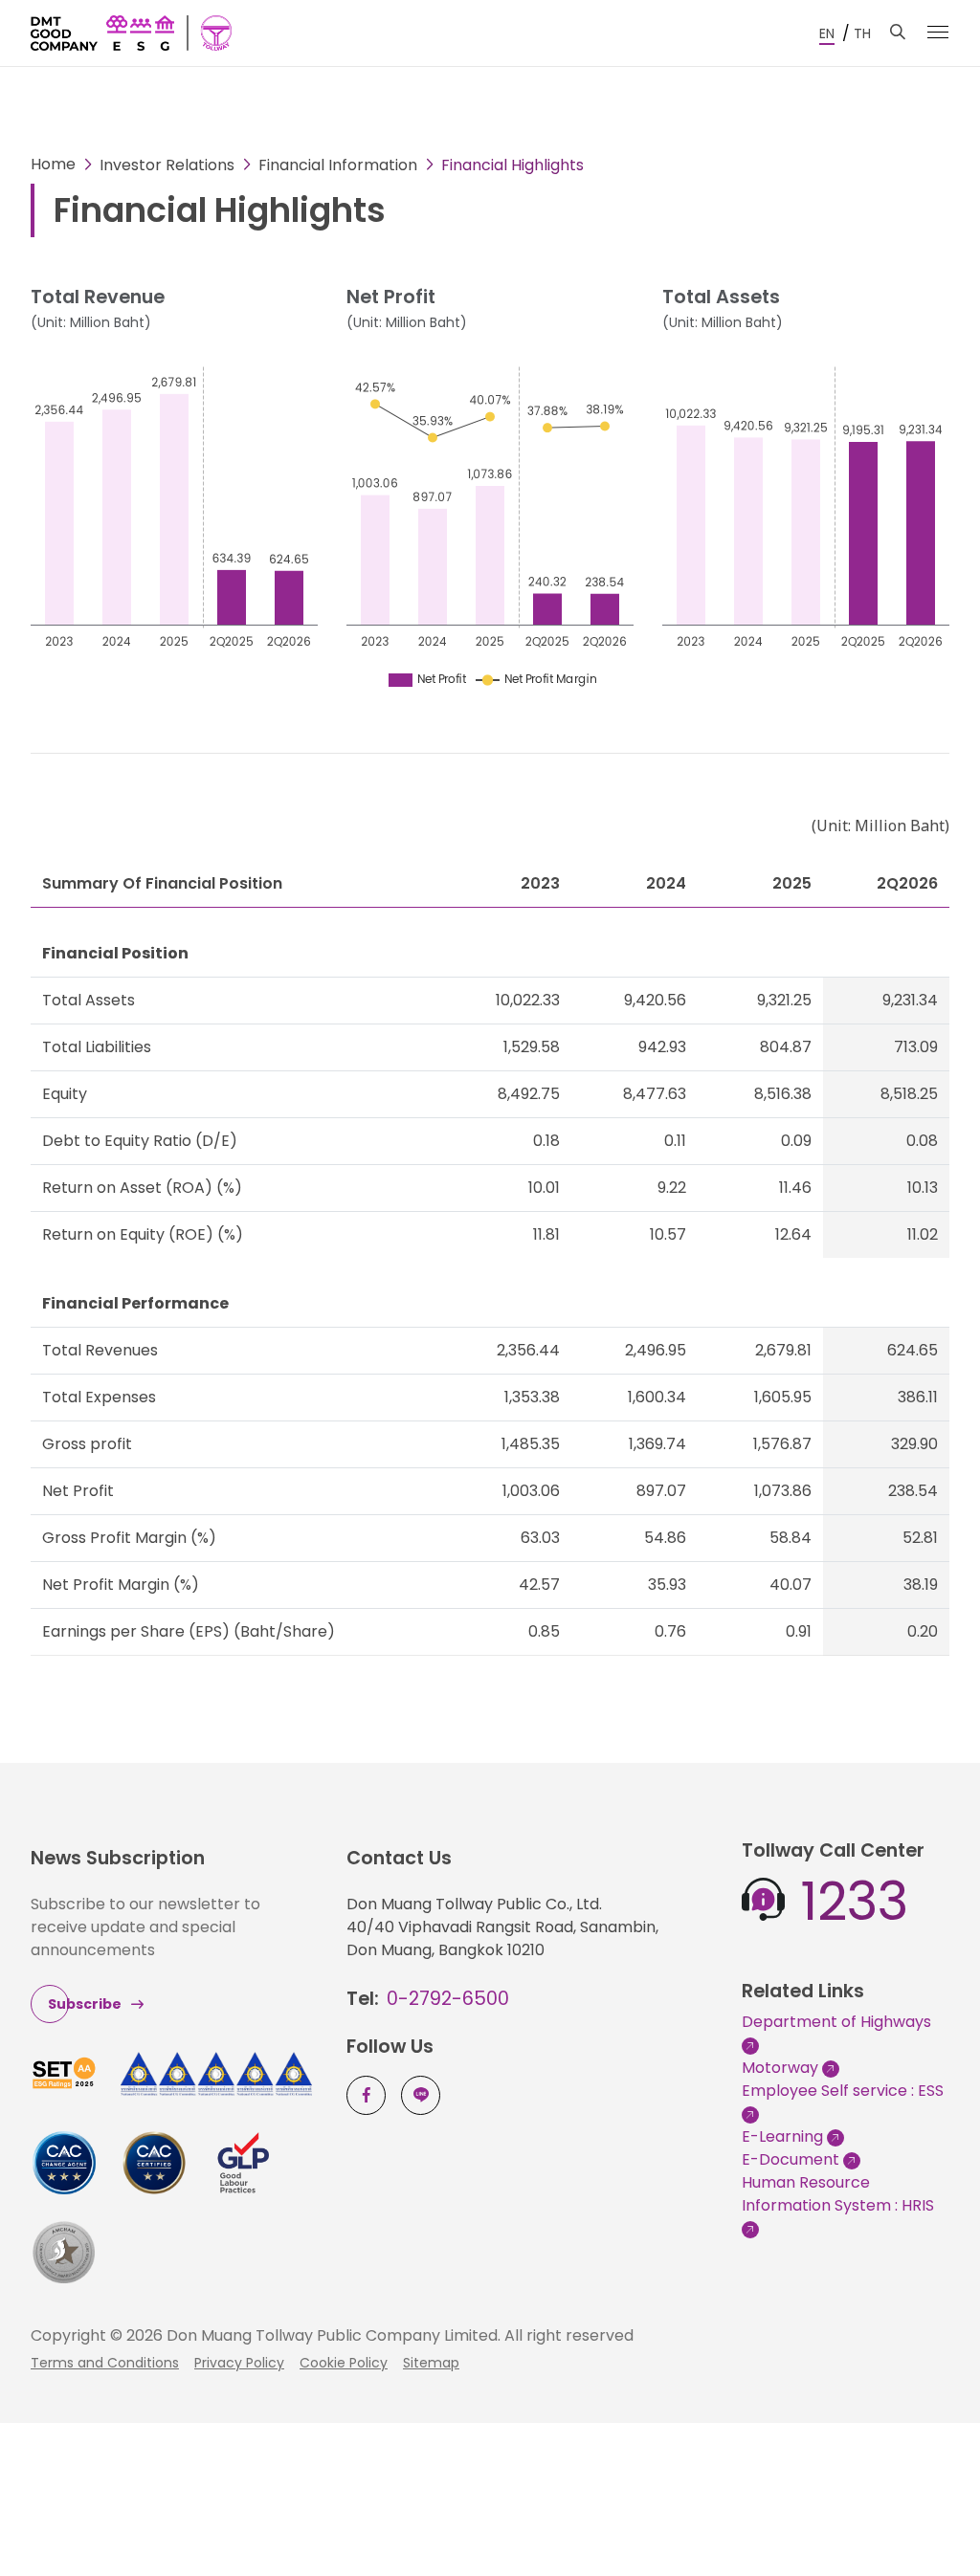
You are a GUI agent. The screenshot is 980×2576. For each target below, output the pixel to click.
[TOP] (923, 2519)
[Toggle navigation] (938, 32)
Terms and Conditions (105, 2363)
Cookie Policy (344, 2363)
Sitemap (431, 2363)
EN (827, 33)
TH (862, 33)
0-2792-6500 (448, 1999)
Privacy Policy (239, 2363)
